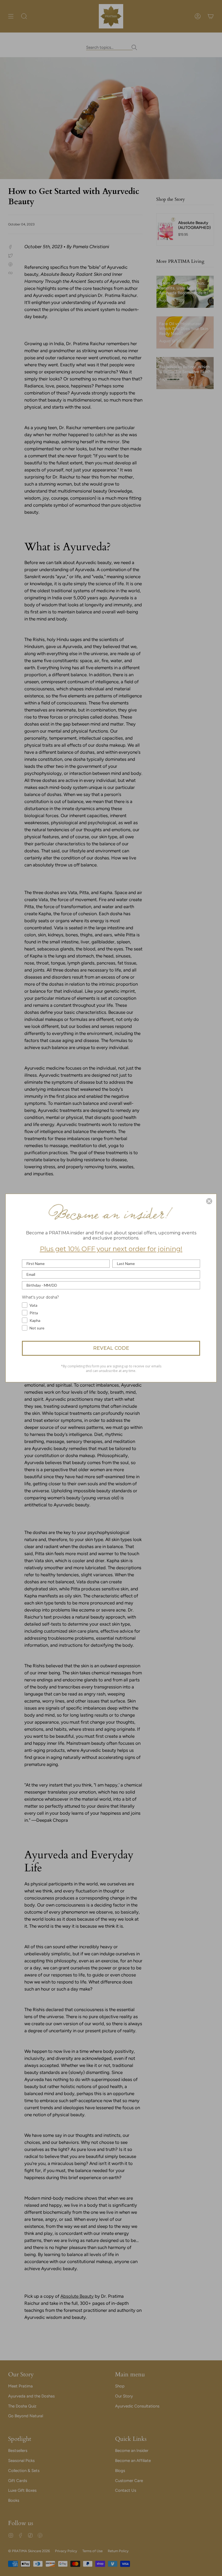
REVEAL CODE (111, 1348)
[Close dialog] (209, 1201)
